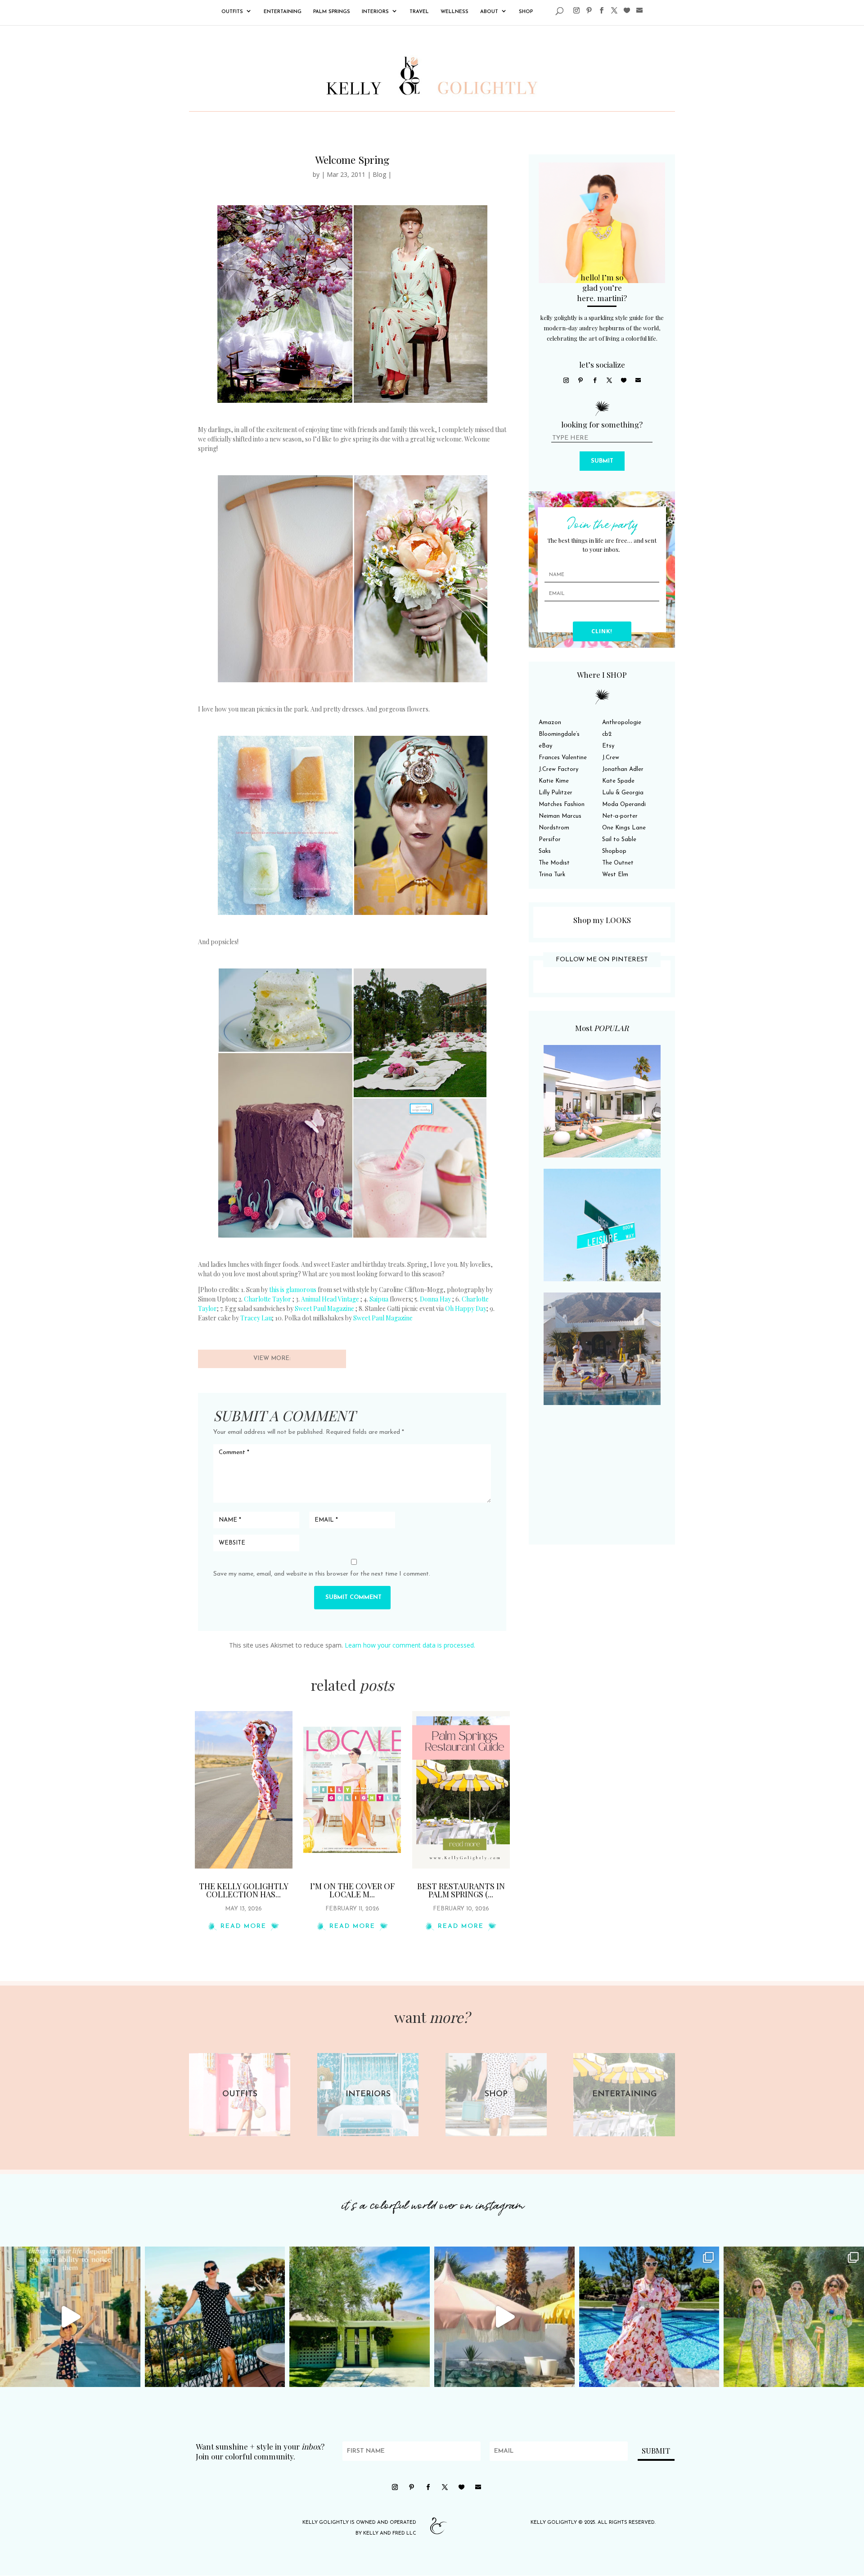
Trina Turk (552, 875)
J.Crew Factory (558, 769)
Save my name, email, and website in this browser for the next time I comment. (322, 1574)
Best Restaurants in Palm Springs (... (461, 1890)
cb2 (607, 734)
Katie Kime (554, 781)
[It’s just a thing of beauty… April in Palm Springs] (504, 2317)
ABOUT (489, 12)
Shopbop (614, 851)
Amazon (550, 723)
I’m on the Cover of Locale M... (352, 1890)
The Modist (554, 863)
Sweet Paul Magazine (324, 1308)
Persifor (550, 840)
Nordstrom (554, 828)
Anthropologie (622, 723)
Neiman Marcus (560, 816)
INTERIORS (375, 12)
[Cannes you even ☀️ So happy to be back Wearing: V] (215, 2317)
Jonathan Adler (623, 769)
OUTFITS (232, 12)
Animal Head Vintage (330, 1299)
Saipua (379, 1299)
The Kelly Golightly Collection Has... (244, 1890)
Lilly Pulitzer (556, 793)
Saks (545, 851)
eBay (545, 746)
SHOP (526, 12)
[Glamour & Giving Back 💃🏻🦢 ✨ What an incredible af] (649, 2317)
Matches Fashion (562, 804)
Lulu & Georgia (623, 793)
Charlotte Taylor (268, 1299)
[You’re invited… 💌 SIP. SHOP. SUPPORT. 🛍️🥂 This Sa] (794, 2317)
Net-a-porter (620, 816)
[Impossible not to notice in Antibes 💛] (70, 2317)
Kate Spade (618, 781)
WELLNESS (454, 12)
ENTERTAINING (283, 12)
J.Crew (611, 758)
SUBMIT (602, 461)
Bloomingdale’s (559, 734)
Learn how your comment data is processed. (410, 1645)
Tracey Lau (256, 1318)
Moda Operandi (624, 804)
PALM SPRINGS (332, 12)
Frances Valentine (563, 758)
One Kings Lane (624, 828)
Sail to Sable (619, 840)
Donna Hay (435, 1299)
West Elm (615, 875)
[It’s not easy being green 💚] (360, 2317)
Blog (379, 174)
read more (243, 1926)
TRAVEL (419, 12)
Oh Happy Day (466, 1308)
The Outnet (618, 863)
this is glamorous (293, 1290)
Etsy (608, 746)
